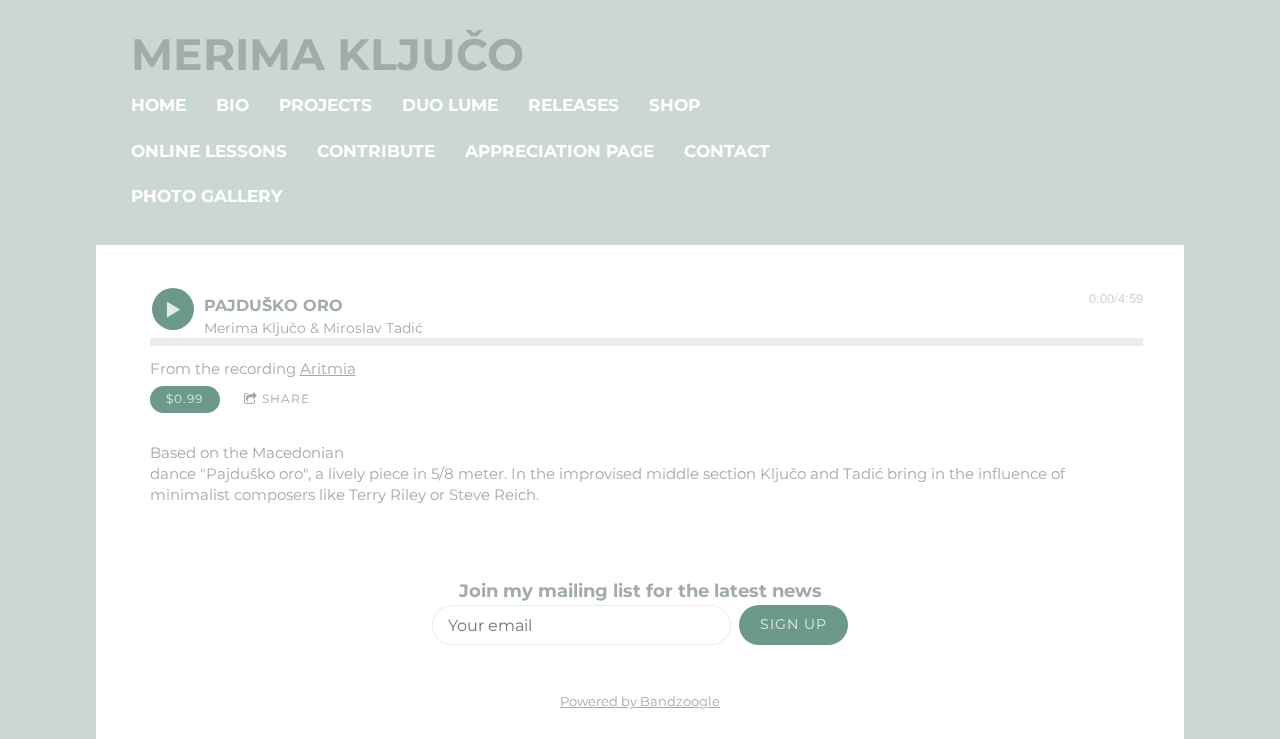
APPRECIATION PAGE (559, 151)
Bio (232, 105)
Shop (674, 105)
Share (286, 398)
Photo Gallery (206, 196)
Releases (573, 105)
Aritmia (328, 368)
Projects (325, 105)
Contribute (376, 151)
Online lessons (209, 151)
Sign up (793, 624)
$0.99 (184, 398)
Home (158, 105)
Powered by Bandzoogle (640, 701)
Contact (727, 151)
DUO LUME (450, 105)
